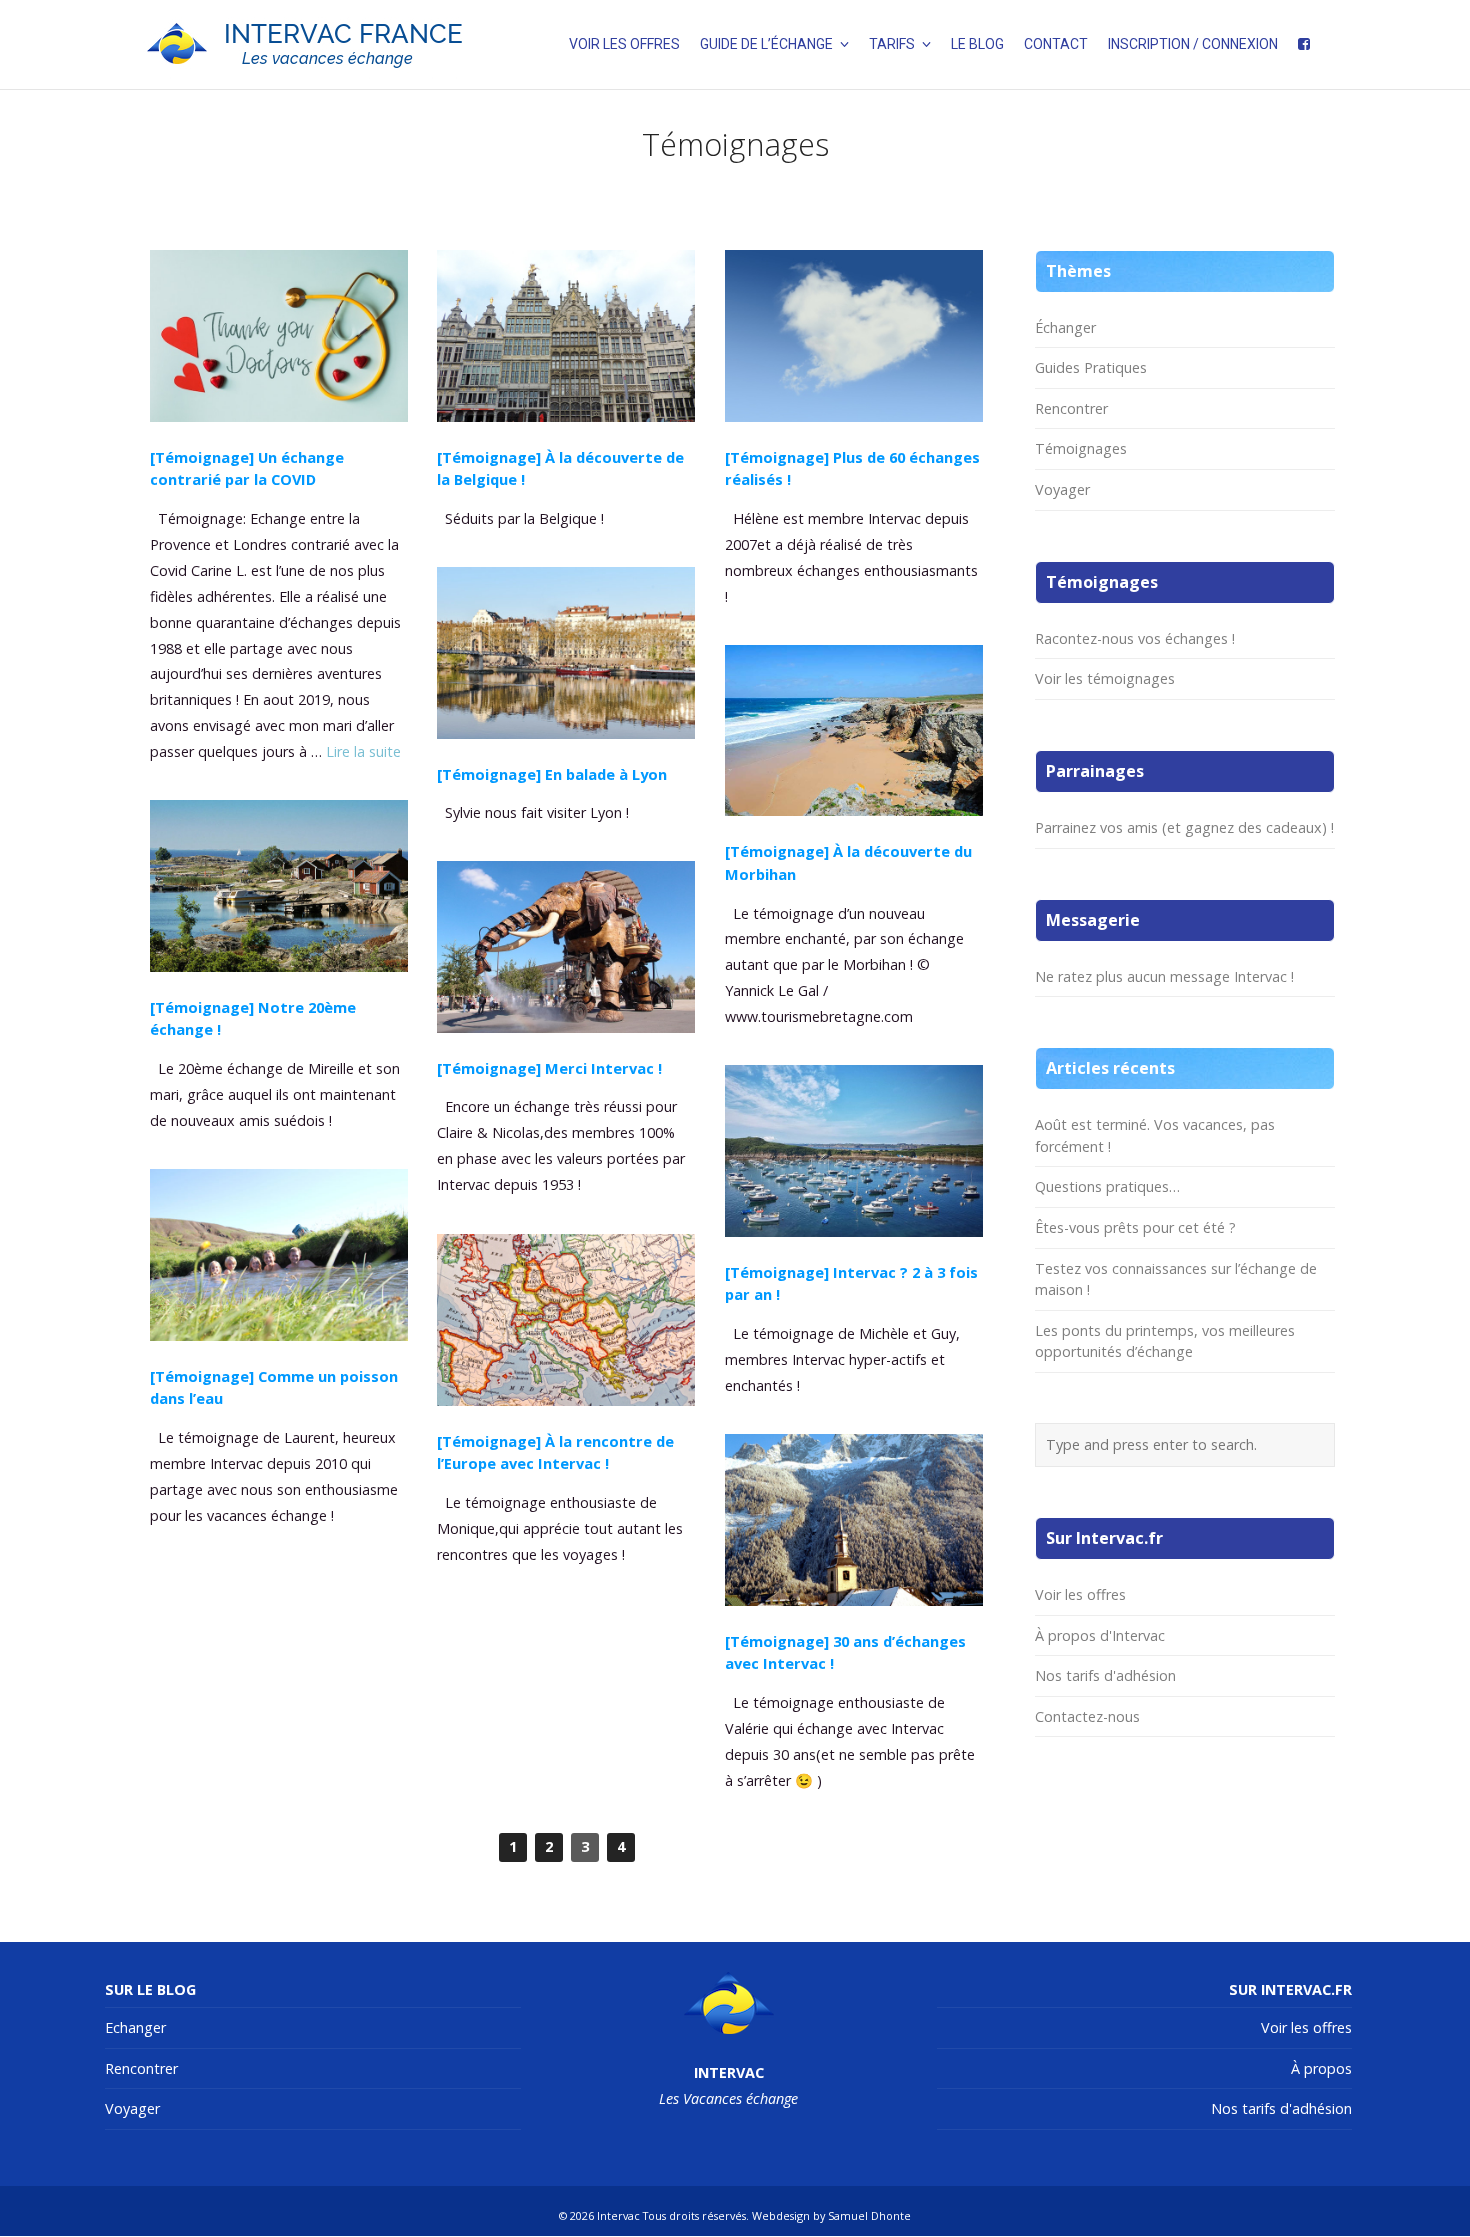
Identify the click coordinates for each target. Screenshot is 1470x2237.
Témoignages (1081, 448)
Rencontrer (1071, 408)
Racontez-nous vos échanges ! (1135, 638)
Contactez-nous (1087, 1716)
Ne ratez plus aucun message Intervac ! (1164, 976)
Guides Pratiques (1091, 367)
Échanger (1065, 327)
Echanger (135, 2027)
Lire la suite (363, 751)
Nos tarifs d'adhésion (1105, 1675)
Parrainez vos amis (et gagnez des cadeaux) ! (1184, 827)
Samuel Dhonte (869, 2215)
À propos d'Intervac (1100, 1635)
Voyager (1062, 489)
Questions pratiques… (1107, 1186)
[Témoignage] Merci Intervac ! (549, 1068)
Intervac (618, 2215)
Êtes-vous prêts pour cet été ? (1135, 1227)
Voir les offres (1080, 1594)
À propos (1321, 2068)
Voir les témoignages (1105, 678)
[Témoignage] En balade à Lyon (552, 774)
